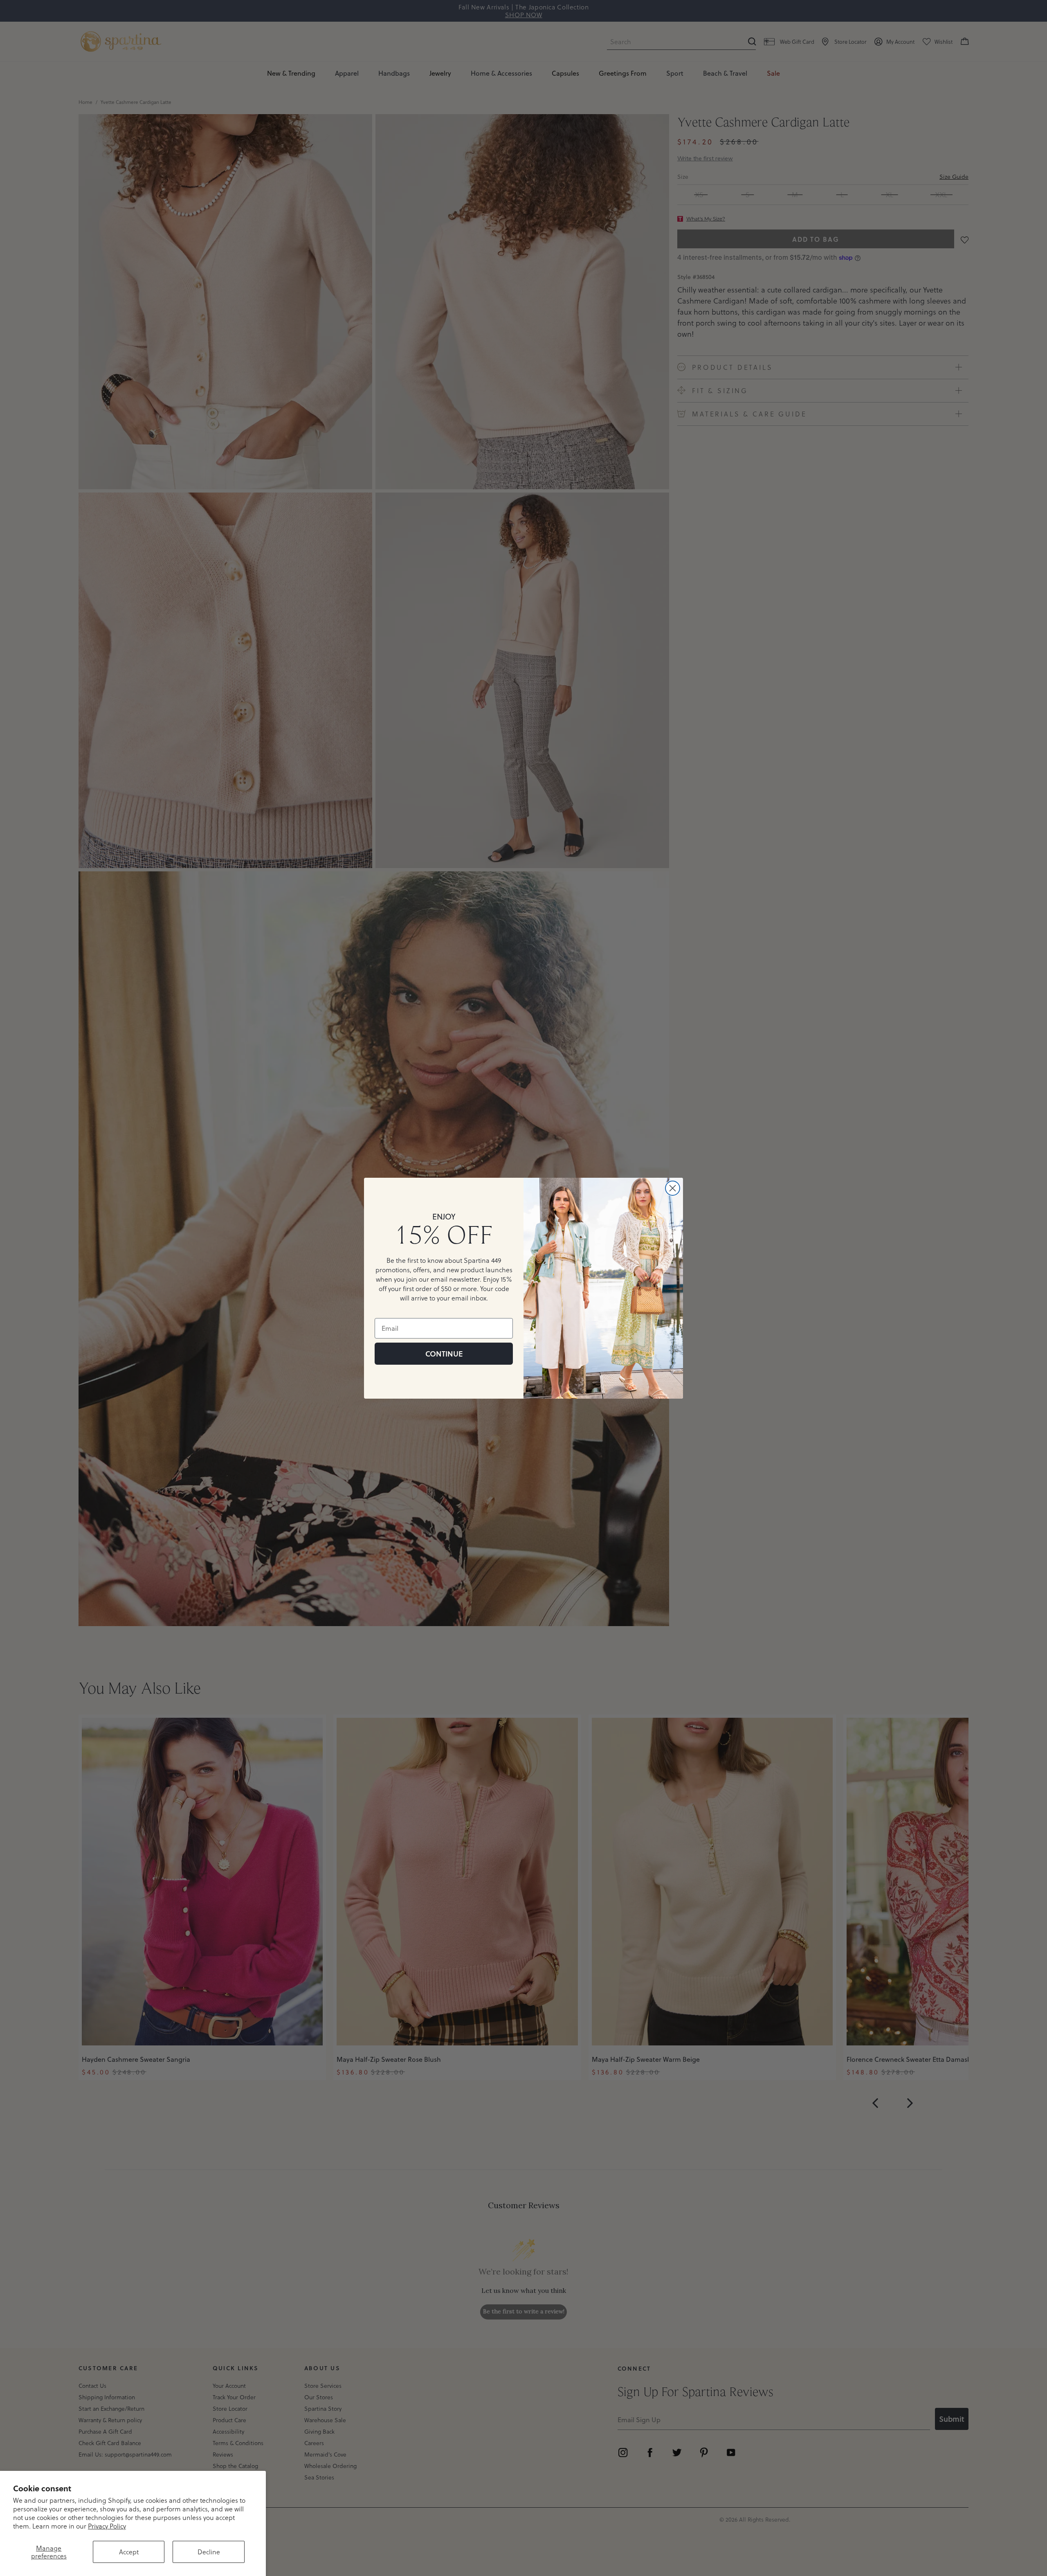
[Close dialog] (673, 1188)
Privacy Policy (107, 2526)
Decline (209, 2552)
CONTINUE (444, 1354)
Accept (129, 2552)
